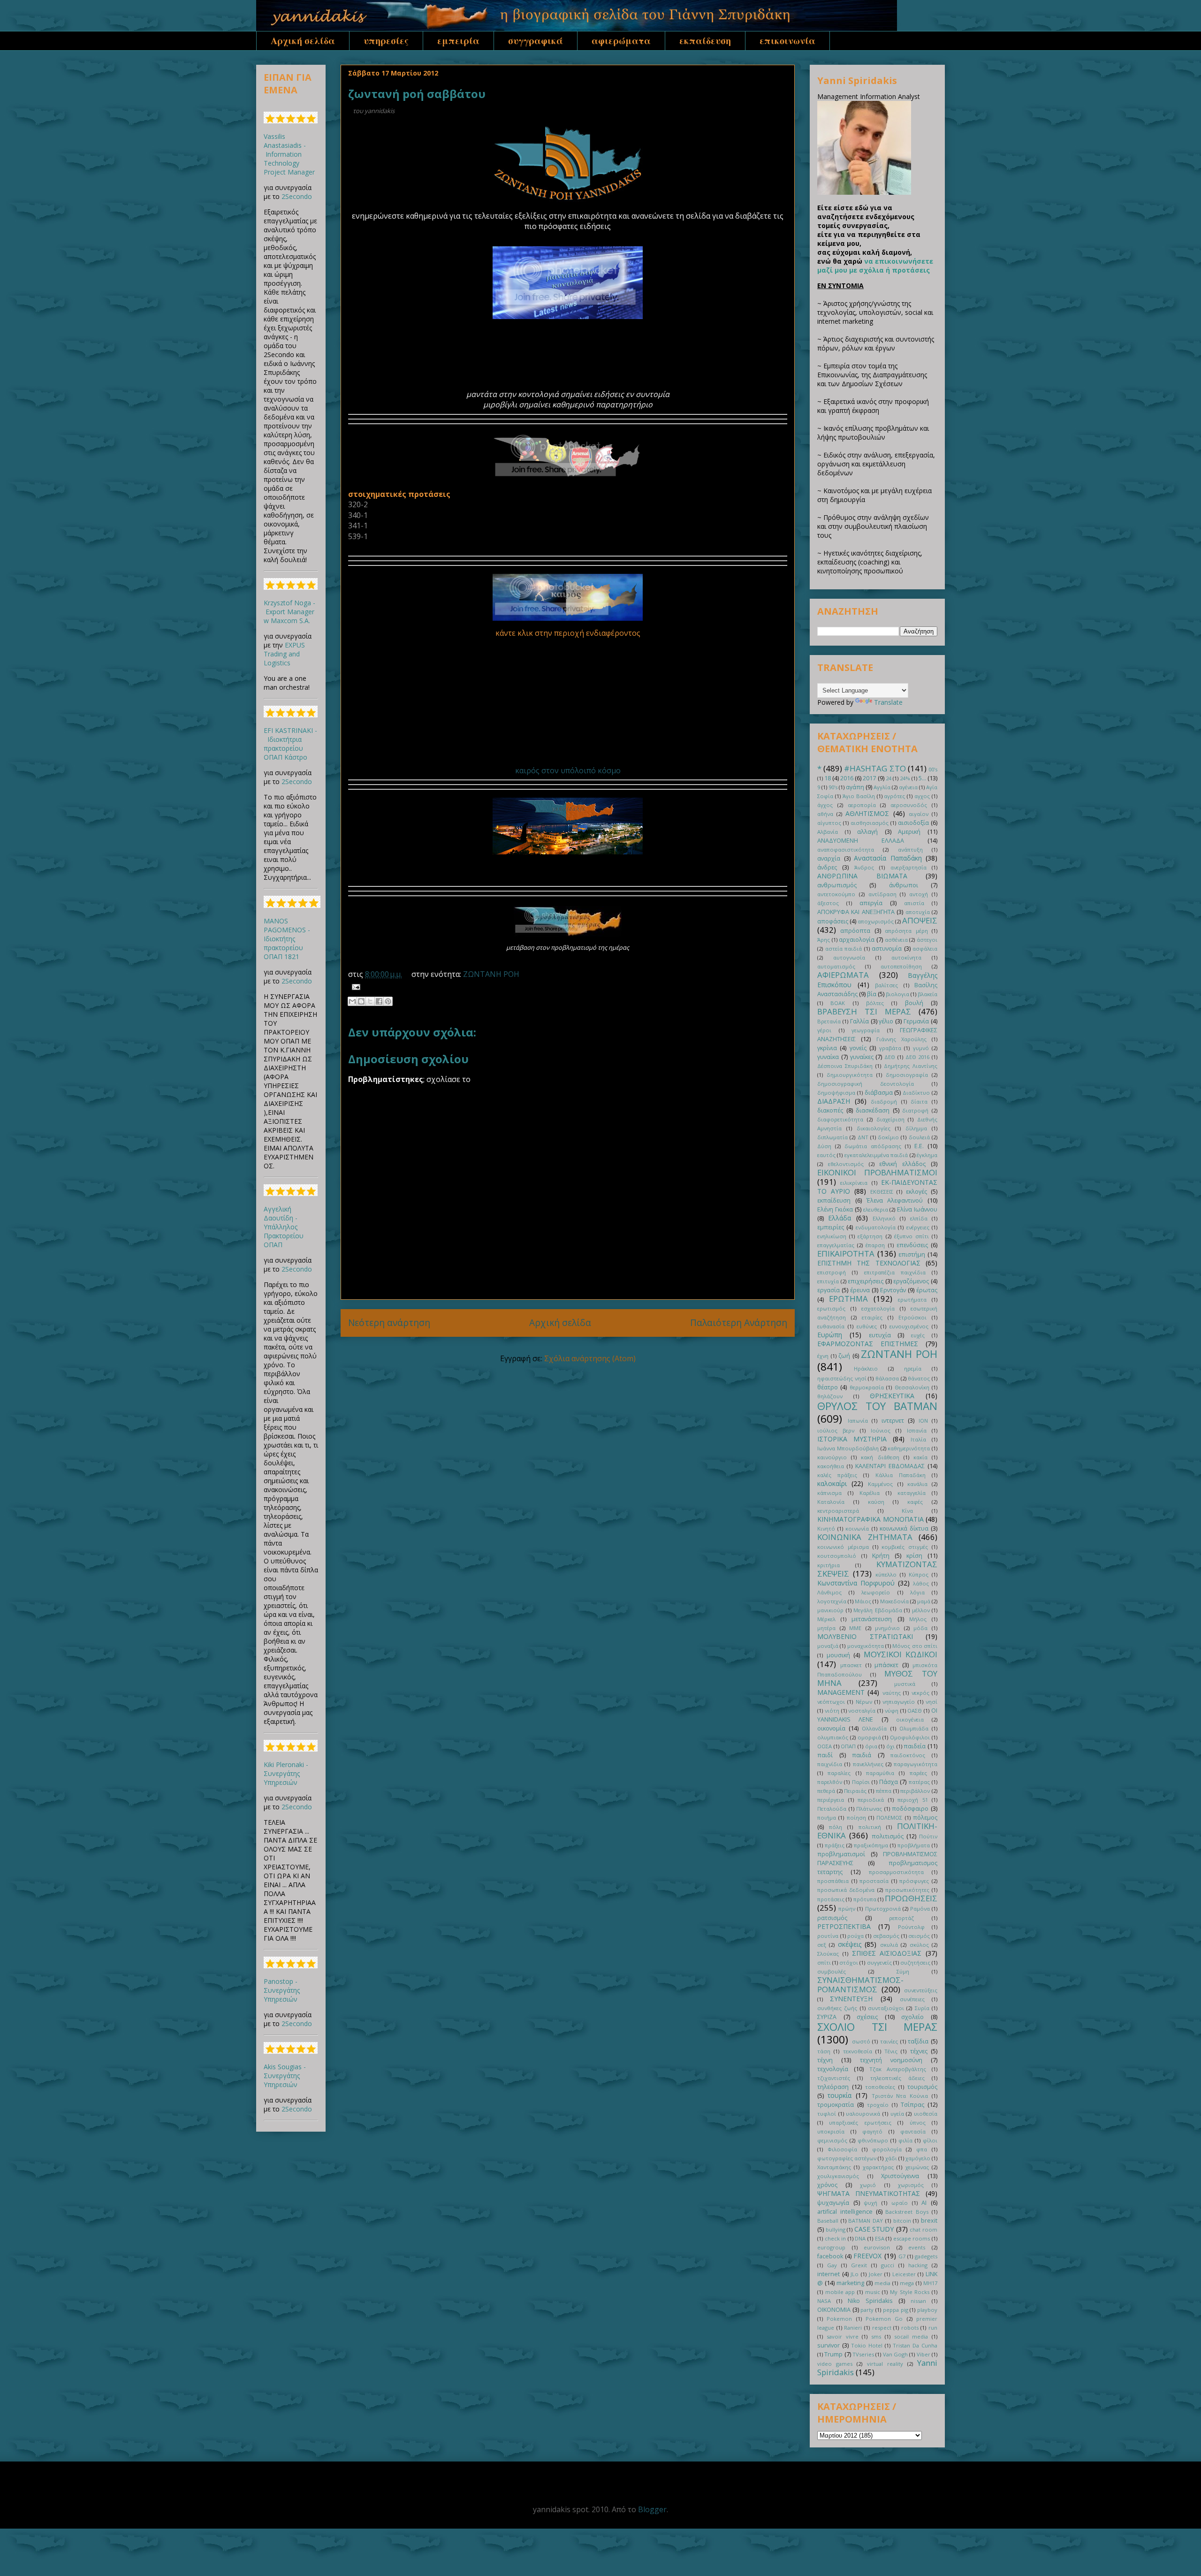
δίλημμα (916, 1128)
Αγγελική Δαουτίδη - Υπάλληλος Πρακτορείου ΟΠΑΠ (284, 1227)
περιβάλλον (915, 1791)
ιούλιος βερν (836, 1430)
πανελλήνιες (868, 1764)
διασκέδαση (873, 1110)
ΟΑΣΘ (915, 1711)
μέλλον (921, 1610)
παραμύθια (880, 1773)
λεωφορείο (876, 1592)
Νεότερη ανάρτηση (389, 1322)
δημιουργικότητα (850, 1075)
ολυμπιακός (833, 1737)
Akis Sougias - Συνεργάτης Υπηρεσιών (285, 2076)
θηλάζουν (830, 1396)
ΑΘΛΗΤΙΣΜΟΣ (867, 813)
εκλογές (916, 1192)
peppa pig (896, 2310)
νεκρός (920, 1693)
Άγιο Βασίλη (859, 796)
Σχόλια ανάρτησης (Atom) (590, 1358)
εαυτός (826, 1155)
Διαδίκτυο (916, 1093)
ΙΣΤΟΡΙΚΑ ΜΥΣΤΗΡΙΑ (852, 1439)
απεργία (871, 903)
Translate (888, 702)
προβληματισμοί (841, 1854)
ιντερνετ (893, 1421)
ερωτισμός (831, 1308)
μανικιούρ (830, 1610)
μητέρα (826, 1628)
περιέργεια (831, 1800)
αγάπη (855, 787)
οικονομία (831, 1728)
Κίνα (907, 1511)
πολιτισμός (888, 1836)
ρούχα (855, 1936)
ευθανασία (831, 1326)
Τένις (891, 2051)
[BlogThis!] (361, 1001)
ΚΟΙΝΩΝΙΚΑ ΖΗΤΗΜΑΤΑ (865, 1537)
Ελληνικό (884, 1218)
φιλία (905, 2140)
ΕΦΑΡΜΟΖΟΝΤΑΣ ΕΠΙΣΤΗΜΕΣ (868, 1344)
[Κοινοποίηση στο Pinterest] (388, 1001)
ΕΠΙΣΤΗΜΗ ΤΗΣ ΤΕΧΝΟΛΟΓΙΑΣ (869, 1263)
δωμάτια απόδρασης (873, 1146)
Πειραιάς (855, 1791)
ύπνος (918, 2123)
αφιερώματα (621, 41)
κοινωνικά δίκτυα (904, 1528)
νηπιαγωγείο (899, 1702)
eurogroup (831, 2247)
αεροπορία (862, 805)
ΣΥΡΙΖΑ (827, 2017)
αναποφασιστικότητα (846, 850)
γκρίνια (827, 1048)
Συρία (922, 2008)
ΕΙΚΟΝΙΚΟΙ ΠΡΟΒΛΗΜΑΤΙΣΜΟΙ (877, 1172)
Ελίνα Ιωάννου (917, 1209)
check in (836, 2238)
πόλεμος (925, 1818)
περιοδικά (871, 1800)
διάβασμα (879, 1093)
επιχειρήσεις (866, 1281)
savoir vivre (843, 2336)
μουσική (838, 1655)
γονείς (858, 1048)
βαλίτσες (886, 985)
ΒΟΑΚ (838, 1003)
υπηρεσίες (386, 41)
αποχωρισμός (876, 921)
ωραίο (900, 2203)
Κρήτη (881, 1556)
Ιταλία (918, 1439)
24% (905, 778)
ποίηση (856, 1818)
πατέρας (919, 1782)
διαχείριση (890, 1119)
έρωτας (927, 1290)
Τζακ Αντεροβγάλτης (898, 2069)
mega (907, 2283)
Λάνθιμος (829, 1592)
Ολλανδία (874, 1728)
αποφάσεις (833, 921)
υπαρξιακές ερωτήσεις (860, 2123)
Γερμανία (916, 1021)
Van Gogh (895, 2354)
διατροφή (915, 1110)
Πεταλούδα (832, 1809)
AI (924, 2203)
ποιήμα (827, 1818)
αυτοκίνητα (906, 957)
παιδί (825, 1755)
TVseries (863, 2354)
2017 (869, 778)
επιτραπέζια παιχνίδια (895, 1272)
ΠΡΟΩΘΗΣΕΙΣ (911, 1898)
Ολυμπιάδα (914, 1728)
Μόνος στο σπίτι (915, 1646)
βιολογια (897, 994)
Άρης (824, 940)
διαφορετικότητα (840, 1119)
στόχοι (849, 1962)
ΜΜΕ (855, 1628)
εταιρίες (872, 1317)
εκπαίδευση (705, 41)
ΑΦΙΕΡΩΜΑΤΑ (843, 975)
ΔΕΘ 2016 (918, 1057)
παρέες (918, 1773)
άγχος (825, 805)
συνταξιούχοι (886, 2008)
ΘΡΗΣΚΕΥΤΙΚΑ (892, 1396)
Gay (832, 2265)
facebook (830, 2256)
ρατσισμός (832, 1918)
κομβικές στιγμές (905, 1547)
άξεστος (828, 903)
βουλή (914, 1003)
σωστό (861, 2041)
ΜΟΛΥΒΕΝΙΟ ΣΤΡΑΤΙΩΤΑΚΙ (865, 1636)
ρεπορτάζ (901, 1918)
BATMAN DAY (866, 2221)
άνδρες (827, 867)
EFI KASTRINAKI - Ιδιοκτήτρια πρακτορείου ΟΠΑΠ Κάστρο (290, 744)
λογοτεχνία (832, 1601)
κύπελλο (886, 1574)
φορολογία (887, 2149)
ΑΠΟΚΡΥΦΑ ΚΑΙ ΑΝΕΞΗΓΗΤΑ (856, 912)
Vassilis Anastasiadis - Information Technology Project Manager (289, 154)
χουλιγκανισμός (838, 2176)
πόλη (836, 1827)
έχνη (823, 1356)
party (867, 2310)
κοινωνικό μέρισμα (843, 1547)
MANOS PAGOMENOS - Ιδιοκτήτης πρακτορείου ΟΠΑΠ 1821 (287, 939)
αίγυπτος (829, 823)
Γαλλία (859, 1021)
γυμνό (921, 1048)
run (933, 2328)
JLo (855, 2274)
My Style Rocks (910, 2292)
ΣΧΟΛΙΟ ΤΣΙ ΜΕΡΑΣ (877, 2027)
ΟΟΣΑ (825, 1746)
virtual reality (885, 2364)
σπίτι (824, 1962)
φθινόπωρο (873, 2140)
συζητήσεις (915, 1962)
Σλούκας (828, 1954)
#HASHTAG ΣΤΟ (875, 768)
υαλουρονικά (863, 2114)
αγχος (922, 796)
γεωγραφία (866, 1030)
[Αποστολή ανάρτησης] (354, 986)
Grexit (859, 2265)
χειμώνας (917, 2167)
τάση (824, 2051)
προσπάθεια (833, 1881)
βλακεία (927, 994)
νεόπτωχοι (831, 1702)
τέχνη (825, 2060)
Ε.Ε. (919, 1146)
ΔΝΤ (863, 1137)
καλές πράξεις (837, 1475)
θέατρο (828, 1387)
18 (828, 778)
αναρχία (829, 858)
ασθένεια (896, 940)
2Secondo (297, 196)
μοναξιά (828, 1646)
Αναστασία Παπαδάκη (888, 858)
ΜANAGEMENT (841, 1692)
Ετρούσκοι (912, 1317)
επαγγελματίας (836, 1245)
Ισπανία (917, 1430)
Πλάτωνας (869, 1809)
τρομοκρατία (836, 2105)
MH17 (930, 2283)
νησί (931, 1702)
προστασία (874, 1881)
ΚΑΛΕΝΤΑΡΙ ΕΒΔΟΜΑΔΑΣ (890, 1466)
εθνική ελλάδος (902, 1164)
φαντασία (913, 2131)
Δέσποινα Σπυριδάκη (845, 1066)
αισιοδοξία (913, 823)
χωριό (868, 2185)
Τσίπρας (912, 2105)
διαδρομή (884, 1101)
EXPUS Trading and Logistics (284, 654)
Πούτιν (928, 1836)
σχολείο (912, 2017)
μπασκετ (851, 1665)
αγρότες (894, 796)
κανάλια (917, 1484)
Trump (833, 2354)
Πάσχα (889, 1782)
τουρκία (840, 2095)
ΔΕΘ (890, 1057)
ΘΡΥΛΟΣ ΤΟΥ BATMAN (877, 1406)
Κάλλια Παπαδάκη (901, 1475)
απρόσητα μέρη (906, 931)
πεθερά (826, 1791)
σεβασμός (886, 1936)
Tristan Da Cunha (915, 2345)
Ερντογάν (893, 1290)
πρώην (847, 1909)
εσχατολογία (878, 1308)
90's (833, 787)
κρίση (914, 1556)
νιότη (832, 1711)
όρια (871, 1746)
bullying (836, 2229)
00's (933, 769)
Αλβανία (828, 832)
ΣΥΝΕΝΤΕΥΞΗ (851, 1999)
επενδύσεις (912, 1245)
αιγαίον (919, 814)
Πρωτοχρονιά (883, 1909)
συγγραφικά (536, 41)
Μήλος (918, 1619)
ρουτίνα (828, 1936)
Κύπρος (919, 1574)
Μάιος (863, 1601)
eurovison (877, 2247)
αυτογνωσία (849, 957)
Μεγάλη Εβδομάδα (878, 1610)
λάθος (921, 1583)
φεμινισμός (832, 2140)
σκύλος (919, 1945)
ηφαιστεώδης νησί (842, 1378)
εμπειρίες (831, 1227)
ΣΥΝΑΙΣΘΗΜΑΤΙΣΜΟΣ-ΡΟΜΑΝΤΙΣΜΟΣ (860, 1985)
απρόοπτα (855, 931)
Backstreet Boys (907, 2212)
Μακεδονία (894, 1601)
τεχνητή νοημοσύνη (891, 2060)
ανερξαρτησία (908, 867)
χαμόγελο (918, 2158)
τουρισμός (922, 2087)
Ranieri (853, 2328)
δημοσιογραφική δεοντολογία (866, 1084)
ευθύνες (867, 1326)
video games (835, 2364)
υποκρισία (831, 2131)
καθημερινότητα (909, 1448)
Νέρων (864, 1702)
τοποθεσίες (880, 2087)
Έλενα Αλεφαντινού (895, 1200)
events (917, 2247)
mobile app (840, 2292)
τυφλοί (827, 2114)
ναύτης (892, 1693)
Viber (924, 2354)
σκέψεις (850, 1944)
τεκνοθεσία (858, 2051)
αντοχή (919, 894)
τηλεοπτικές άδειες (897, 2078)
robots (910, 2328)
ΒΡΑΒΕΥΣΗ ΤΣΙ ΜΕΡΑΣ (864, 1011)
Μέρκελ (826, 1619)
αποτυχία (918, 912)
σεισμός (919, 1936)
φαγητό (872, 2131)
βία (872, 994)
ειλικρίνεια (854, 1183)
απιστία (914, 903)
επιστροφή (832, 1272)
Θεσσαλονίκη (912, 1387)
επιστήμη (912, 1254)
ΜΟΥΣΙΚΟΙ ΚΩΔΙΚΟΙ (901, 1654)
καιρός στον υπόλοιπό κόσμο (568, 770)
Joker (876, 2274)
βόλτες (875, 1003)
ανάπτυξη (910, 850)
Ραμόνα (920, 1909)
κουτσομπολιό (837, 1556)
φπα (922, 2149)
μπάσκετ (886, 1665)
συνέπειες (912, 1999)
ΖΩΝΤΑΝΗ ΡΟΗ (491, 974)
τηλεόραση (833, 2087)
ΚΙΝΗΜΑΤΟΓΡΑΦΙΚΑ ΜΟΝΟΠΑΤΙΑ (870, 1519)
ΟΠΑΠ (848, 1746)
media (882, 2283)
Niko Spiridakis (870, 2301)
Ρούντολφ (911, 1927)
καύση (876, 1502)
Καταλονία (831, 1502)
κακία (920, 1457)
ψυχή (870, 2203)
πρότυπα (865, 1899)
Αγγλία (882, 787)
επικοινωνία (787, 41)
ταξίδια (918, 2041)
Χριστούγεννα (900, 2176)
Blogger (652, 2509)
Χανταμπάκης (834, 2167)
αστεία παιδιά (844, 949)
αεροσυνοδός (909, 805)
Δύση (824, 1146)
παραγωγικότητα (916, 1764)
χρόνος (827, 2185)
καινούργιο (832, 1457)
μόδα (920, 1628)
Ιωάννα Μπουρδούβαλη (848, 1448)
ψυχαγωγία (833, 2203)
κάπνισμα (829, 1493)
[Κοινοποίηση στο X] (370, 1001)
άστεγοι (927, 940)
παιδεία (915, 1746)
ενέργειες (918, 1227)
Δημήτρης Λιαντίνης (911, 1066)
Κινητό (826, 1528)
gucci (888, 2265)
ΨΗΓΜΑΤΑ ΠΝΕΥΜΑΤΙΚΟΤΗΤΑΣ (869, 2193)
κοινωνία (857, 1528)
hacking (918, 2265)
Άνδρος (864, 867)
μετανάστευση (872, 1619)
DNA (860, 2238)
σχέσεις (867, 2017)
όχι (890, 1746)
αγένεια (908, 787)
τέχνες (919, 2051)
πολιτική (870, 1827)
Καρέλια (870, 1493)
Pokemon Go (884, 2319)
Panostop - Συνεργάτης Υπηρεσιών (282, 1990)
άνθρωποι (904, 885)
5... (922, 778)
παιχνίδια (830, 1764)
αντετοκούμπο (836, 894)
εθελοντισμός (846, 1164)
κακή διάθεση (880, 1457)
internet (829, 2274)
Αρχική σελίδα (303, 41)
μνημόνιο (887, 1628)
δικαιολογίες (874, 1128)
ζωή (844, 1356)
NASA (824, 2301)
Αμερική (909, 832)
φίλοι (930, 2140)
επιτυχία (828, 1281)
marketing (850, 2283)
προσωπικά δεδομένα (846, 1890)
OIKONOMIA (834, 2310)
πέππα (884, 1791)
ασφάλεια (925, 949)
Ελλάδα (840, 1218)
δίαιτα (919, 1101)
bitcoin (902, 2221)
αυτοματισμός (836, 966)
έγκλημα (927, 1155)
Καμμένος (880, 1484)
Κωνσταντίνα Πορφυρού (856, 1583)
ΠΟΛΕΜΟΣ (889, 1818)
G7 (902, 2256)
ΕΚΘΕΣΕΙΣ (882, 1192)
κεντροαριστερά (838, 1511)
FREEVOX (867, 2256)
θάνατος (919, 1378)
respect (882, 2328)
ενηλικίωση (832, 1236)
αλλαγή (867, 832)
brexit (929, 2221)
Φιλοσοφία (842, 2149)
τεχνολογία (833, 2069)
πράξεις (835, 1845)
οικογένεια (910, 1719)
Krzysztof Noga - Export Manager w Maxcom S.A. (289, 612)
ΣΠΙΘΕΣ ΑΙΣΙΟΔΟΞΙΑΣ (887, 1953)
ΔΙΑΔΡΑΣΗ (834, 1101)
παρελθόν (830, 1782)
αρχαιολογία (857, 940)
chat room (924, 2229)
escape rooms (912, 2238)
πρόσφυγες (914, 1881)
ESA (880, 2238)
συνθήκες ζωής (837, 2008)
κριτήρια (829, 1565)
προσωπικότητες (907, 1890)
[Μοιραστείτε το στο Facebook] (379, 1001)
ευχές (918, 1335)
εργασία (829, 1290)
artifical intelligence (845, 2212)
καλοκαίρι (832, 1483)
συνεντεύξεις (921, 1990)
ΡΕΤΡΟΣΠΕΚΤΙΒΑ (844, 1926)
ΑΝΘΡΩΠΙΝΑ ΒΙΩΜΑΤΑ (862, 876)
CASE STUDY (874, 2229)
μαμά (924, 1601)
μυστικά (905, 1684)
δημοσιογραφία (907, 1075)
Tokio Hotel (867, 2345)
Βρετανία (829, 1021)
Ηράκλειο (866, 1368)
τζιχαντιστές (834, 2078)
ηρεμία (913, 1368)
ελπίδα (919, 1218)
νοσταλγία (862, 1711)
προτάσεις (831, 1899)
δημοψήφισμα (836, 1093)
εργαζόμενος (911, 1281)
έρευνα (860, 1290)
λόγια (917, 1592)
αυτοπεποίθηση (901, 966)
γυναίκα (828, 1057)
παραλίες (839, 1773)
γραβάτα (890, 1048)
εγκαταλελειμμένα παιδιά (876, 1155)
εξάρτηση (870, 1236)
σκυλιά (889, 1945)
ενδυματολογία (876, 1227)
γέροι (824, 1030)
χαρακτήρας (878, 2167)
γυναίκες (862, 1057)
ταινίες (889, 2041)
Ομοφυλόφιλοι (910, 1737)
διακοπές (830, 1110)
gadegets (926, 2256)
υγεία (897, 2114)
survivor (829, 2345)
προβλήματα (914, 1845)
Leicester (904, 2274)
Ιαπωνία (858, 1421)
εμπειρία (458, 41)
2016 (847, 778)
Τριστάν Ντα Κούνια (900, 2096)
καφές (915, 1502)
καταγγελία (912, 1493)
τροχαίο (878, 2105)
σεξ (822, 1945)
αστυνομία (887, 949)
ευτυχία (880, 1335)
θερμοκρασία (867, 1387)
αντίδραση (882, 894)
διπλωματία (832, 1137)
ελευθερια (876, 1209)
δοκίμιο (888, 1137)
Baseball (828, 2221)
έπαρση (875, 1245)
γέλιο (886, 1021)
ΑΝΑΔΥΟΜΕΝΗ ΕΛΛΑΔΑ (861, 841)
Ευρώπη (830, 1335)
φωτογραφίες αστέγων (847, 2158)
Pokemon (839, 2319)
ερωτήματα (912, 1299)
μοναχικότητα (866, 1646)
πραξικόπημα (871, 1845)
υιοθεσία (926, 2114)
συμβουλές (832, 1971)
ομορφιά (869, 1737)
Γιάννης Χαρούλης (901, 1039)
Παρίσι (861, 1782)
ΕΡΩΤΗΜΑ (848, 1299)
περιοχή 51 (913, 1800)
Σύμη (903, 1971)
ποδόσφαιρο (910, 1809)
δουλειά (919, 1137)
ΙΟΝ (923, 1421)
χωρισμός (911, 2185)
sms (876, 2336)
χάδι (891, 2158)
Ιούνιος (881, 1430)
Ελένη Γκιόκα (835, 1209)
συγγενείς (879, 1962)
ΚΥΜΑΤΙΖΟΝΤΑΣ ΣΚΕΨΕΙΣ (877, 1569)
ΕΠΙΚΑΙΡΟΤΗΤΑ (846, 1254)
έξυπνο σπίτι (912, 1236)
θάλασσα (887, 1378)
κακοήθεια (831, 1466)
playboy (927, 2310)
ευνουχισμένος (909, 1326)
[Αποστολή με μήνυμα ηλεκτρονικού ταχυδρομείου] (352, 1001)
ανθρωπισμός (837, 885)
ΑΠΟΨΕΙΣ (920, 920)
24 (889, 778)
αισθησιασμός (870, 823)
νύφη (892, 1711)
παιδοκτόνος (908, 1755)
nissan (918, 2301)
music (873, 2292)
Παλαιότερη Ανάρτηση (739, 1322)
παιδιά (862, 1755)
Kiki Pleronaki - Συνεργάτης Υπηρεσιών (286, 1773)
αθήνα (825, 814)
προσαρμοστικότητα (896, 1872)
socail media (911, 2336)
